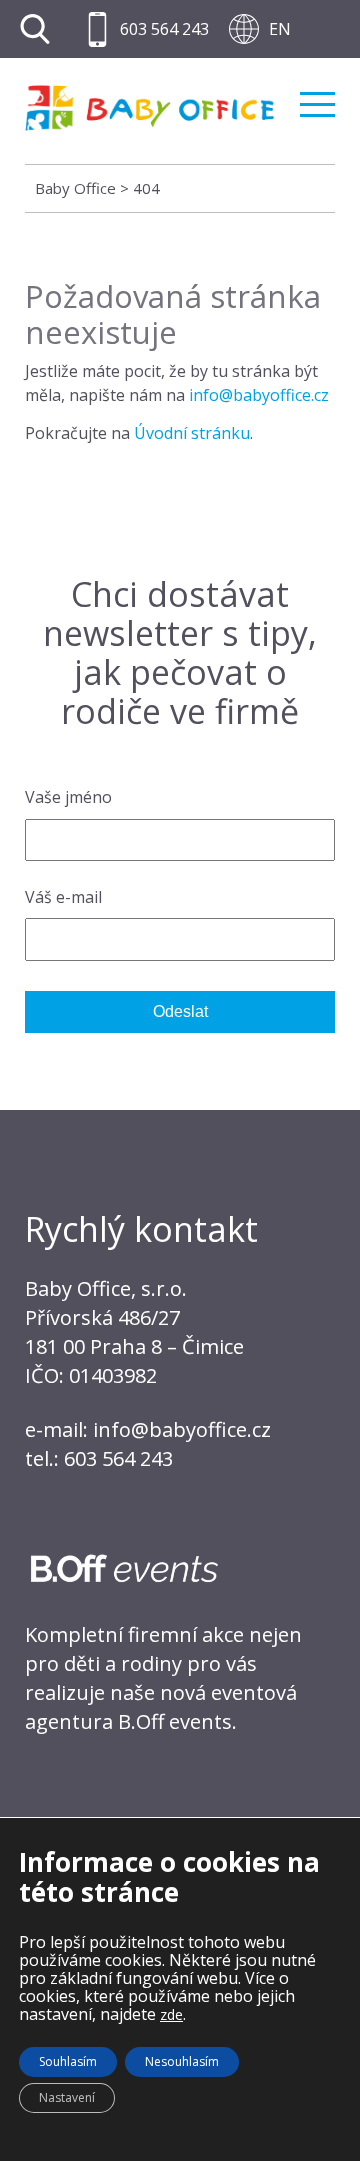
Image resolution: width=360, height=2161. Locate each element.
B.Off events (175, 1721)
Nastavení (67, 2097)
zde (171, 2014)
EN (280, 29)
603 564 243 (164, 29)
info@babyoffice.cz (259, 395)
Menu (317, 96)
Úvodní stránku (192, 433)
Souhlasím (68, 2061)
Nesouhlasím (182, 2061)
